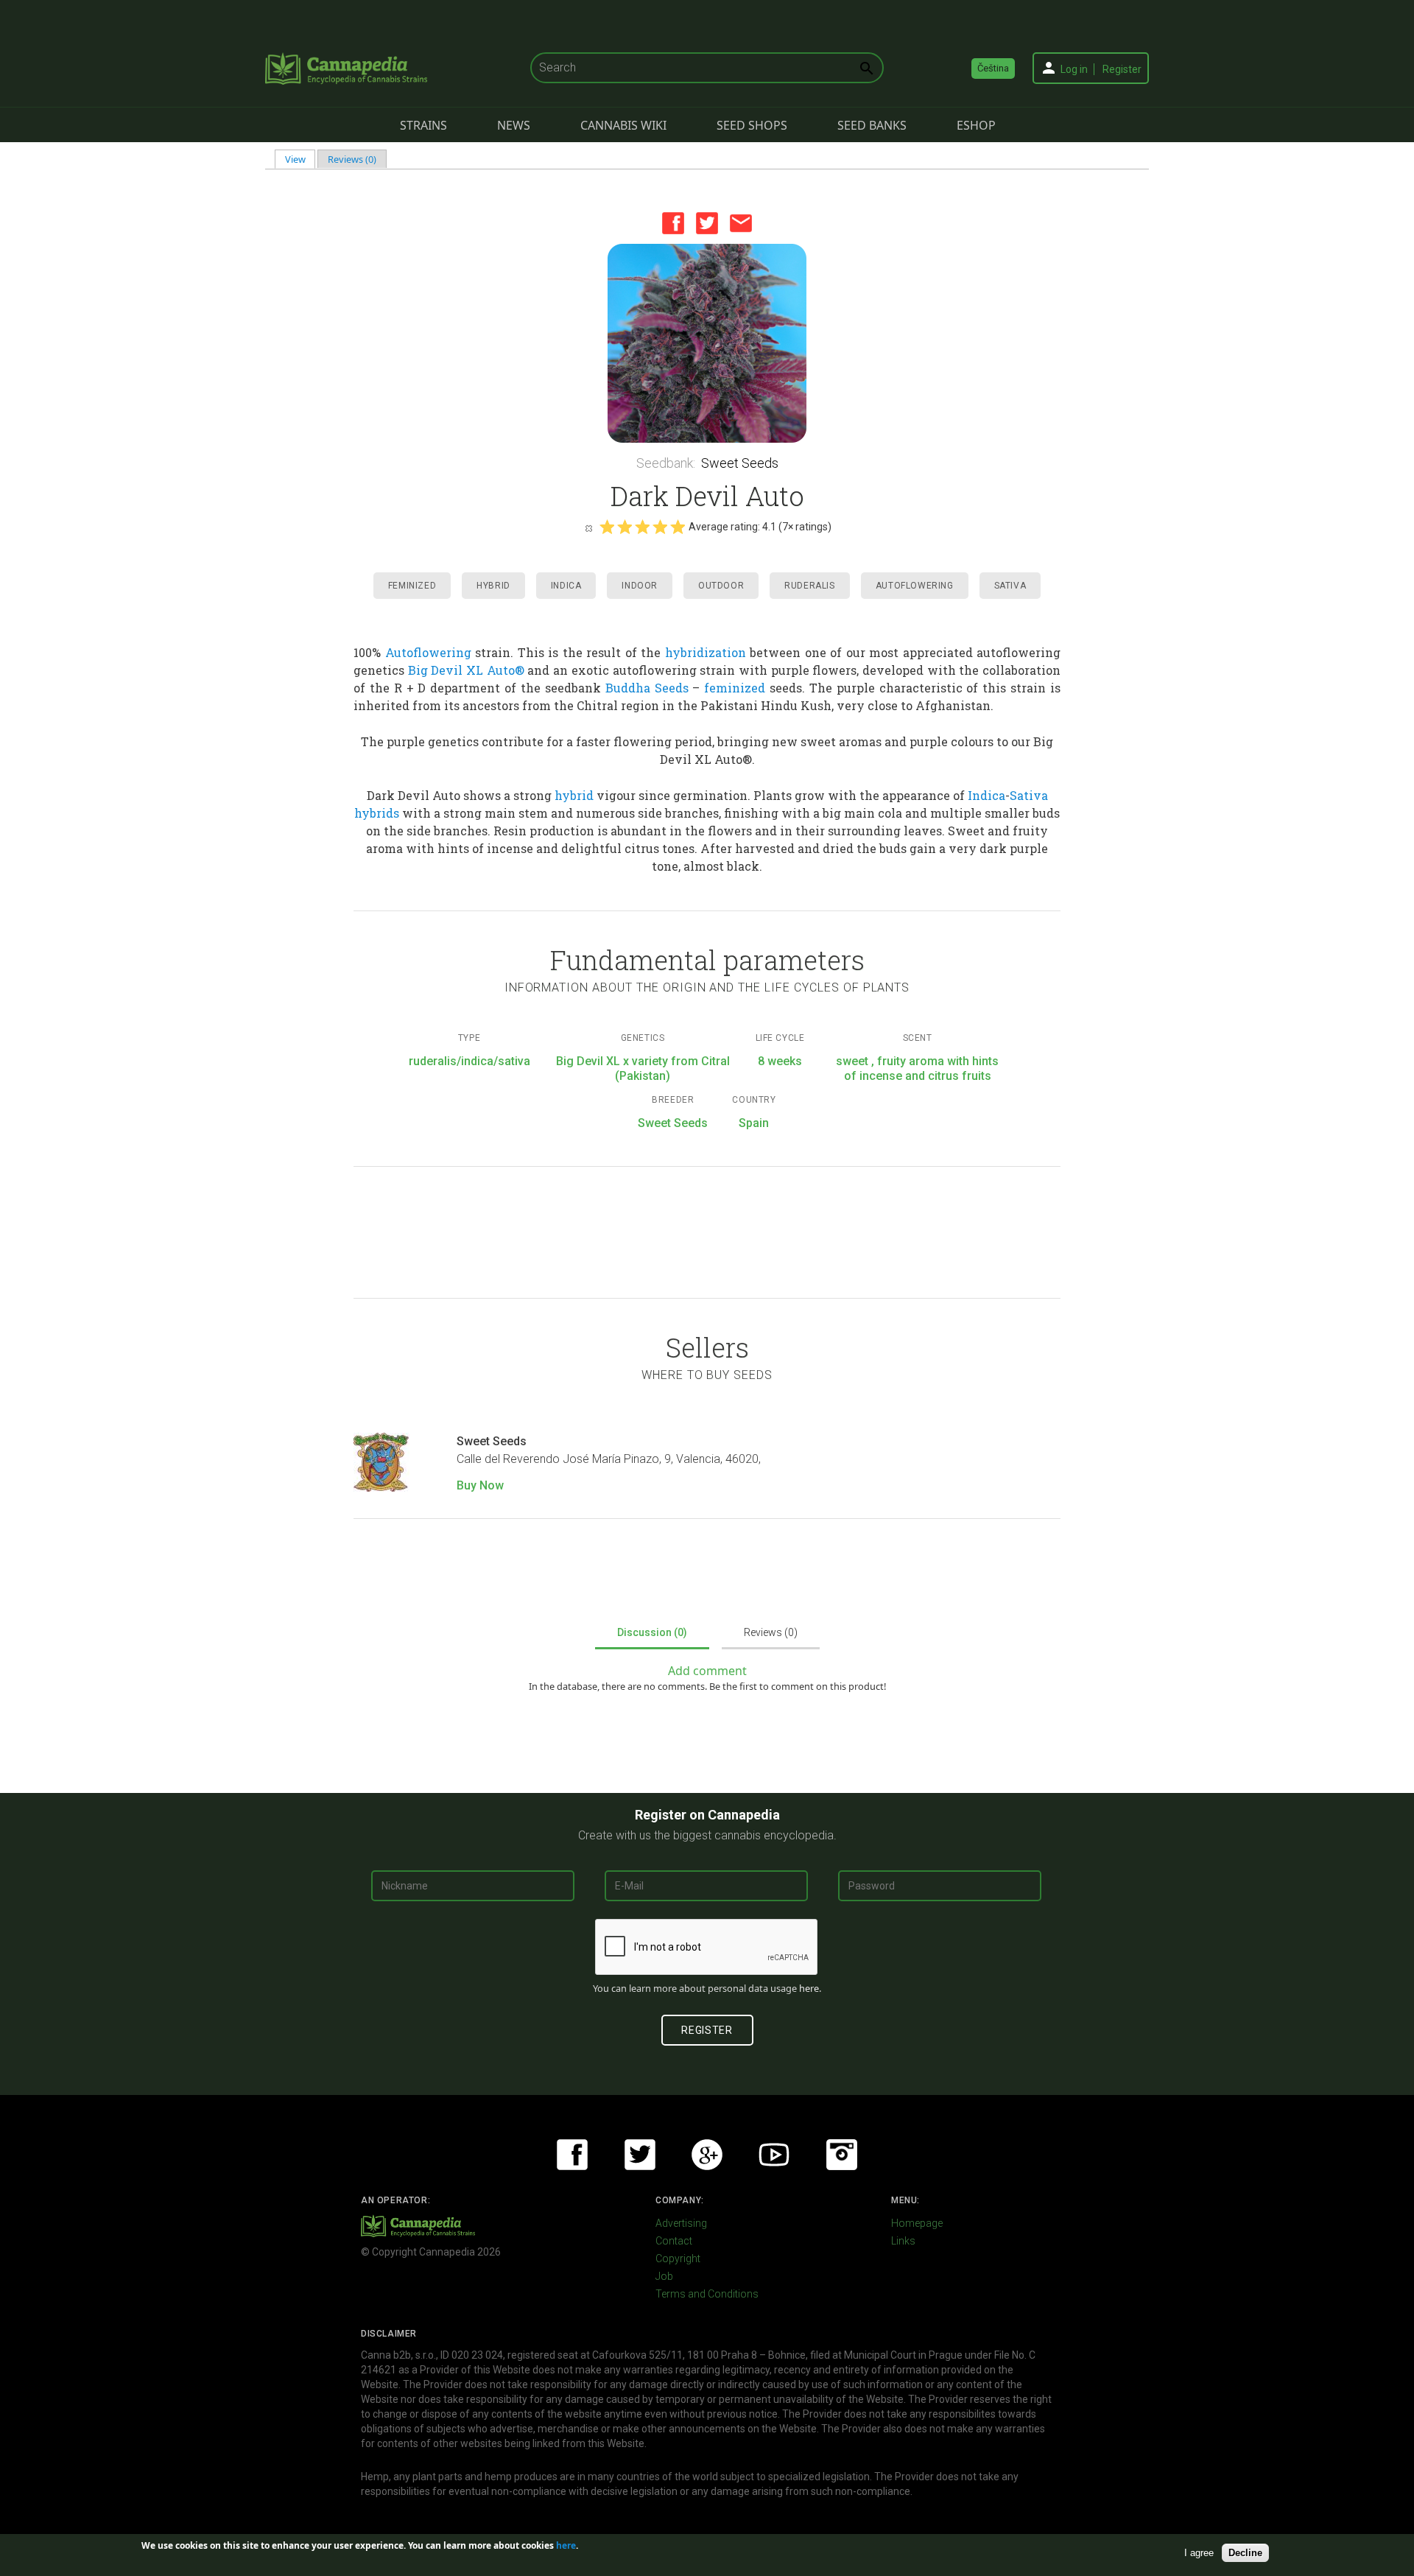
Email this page (741, 223)
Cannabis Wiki (623, 125)
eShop (976, 125)
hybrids (377, 813)
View (300, 159)
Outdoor (721, 586)
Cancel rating (588, 527)
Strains (423, 125)
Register (1122, 69)
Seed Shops (752, 125)
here (809, 1988)
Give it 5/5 (678, 527)
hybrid (574, 795)
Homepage (917, 2223)
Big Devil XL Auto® (466, 670)
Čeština (993, 68)
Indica (566, 586)
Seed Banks (872, 125)
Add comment (707, 1671)
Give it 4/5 (660, 527)
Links (903, 2241)
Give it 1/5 (607, 527)
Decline (1245, 2553)
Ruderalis (809, 586)
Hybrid (493, 586)
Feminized (412, 586)
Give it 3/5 (642, 527)
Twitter (707, 223)
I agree (1199, 2553)
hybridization (706, 652)
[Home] (346, 69)
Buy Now (480, 1485)
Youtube (774, 2155)
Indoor (640, 586)
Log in (1074, 69)
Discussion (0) (652, 1632)
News (514, 125)
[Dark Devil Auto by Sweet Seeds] (707, 343)
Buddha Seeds (647, 688)
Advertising (681, 2223)
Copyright (678, 2259)
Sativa (1010, 586)
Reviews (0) (352, 159)
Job (664, 2276)
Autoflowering (915, 586)
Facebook (673, 223)
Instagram (842, 2155)
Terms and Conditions (707, 2294)
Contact (674, 2241)
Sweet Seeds (740, 463)
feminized (735, 688)
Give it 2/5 (625, 527)
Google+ (707, 2155)
